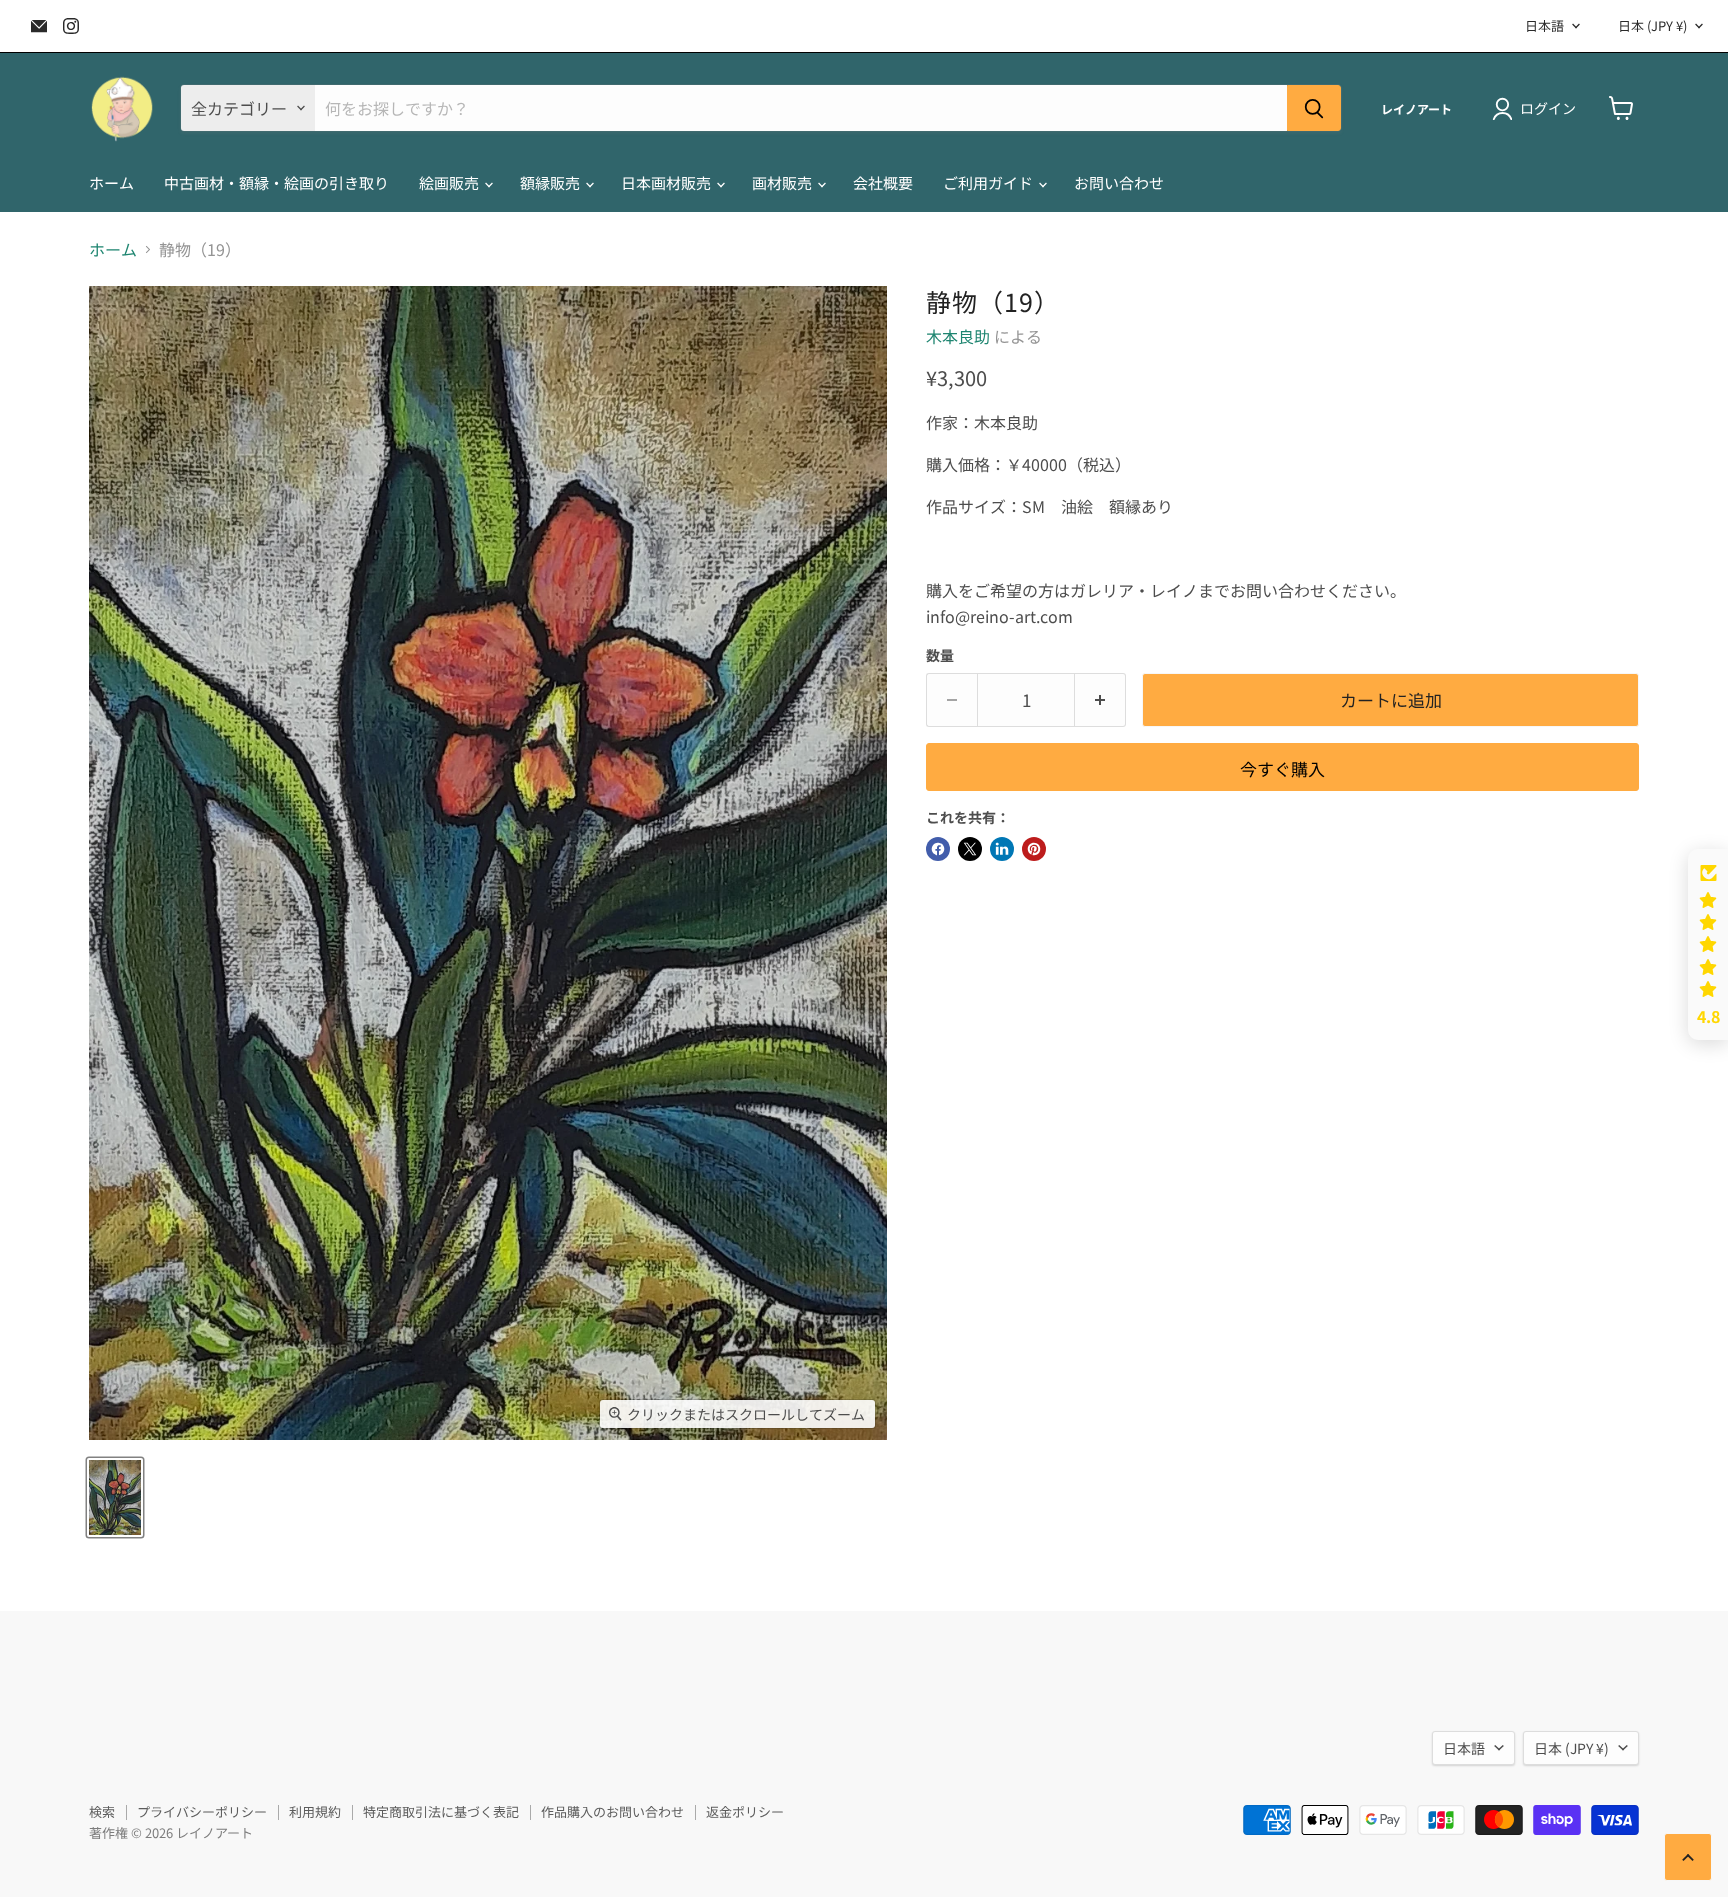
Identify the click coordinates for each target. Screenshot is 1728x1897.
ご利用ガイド (989, 182)
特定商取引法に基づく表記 (441, 1811)
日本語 (1544, 25)
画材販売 (783, 182)
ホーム (111, 182)
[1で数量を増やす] (1100, 700)
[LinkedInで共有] (1002, 849)
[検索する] (1314, 108)
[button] (1708, 945)
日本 (1652, 25)
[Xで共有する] (970, 849)
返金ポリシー (745, 1811)
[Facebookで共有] (938, 849)
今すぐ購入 (1282, 768)
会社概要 (883, 182)
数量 (940, 655)
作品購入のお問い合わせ (612, 1811)
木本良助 (958, 336)
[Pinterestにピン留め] (1034, 849)
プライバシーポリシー (202, 1811)
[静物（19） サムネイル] (115, 1497)
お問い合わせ (1119, 182)
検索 (102, 1811)
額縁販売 (551, 182)
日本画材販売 (667, 182)
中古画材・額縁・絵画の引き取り (276, 182)
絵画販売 (450, 182)
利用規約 (315, 1811)
